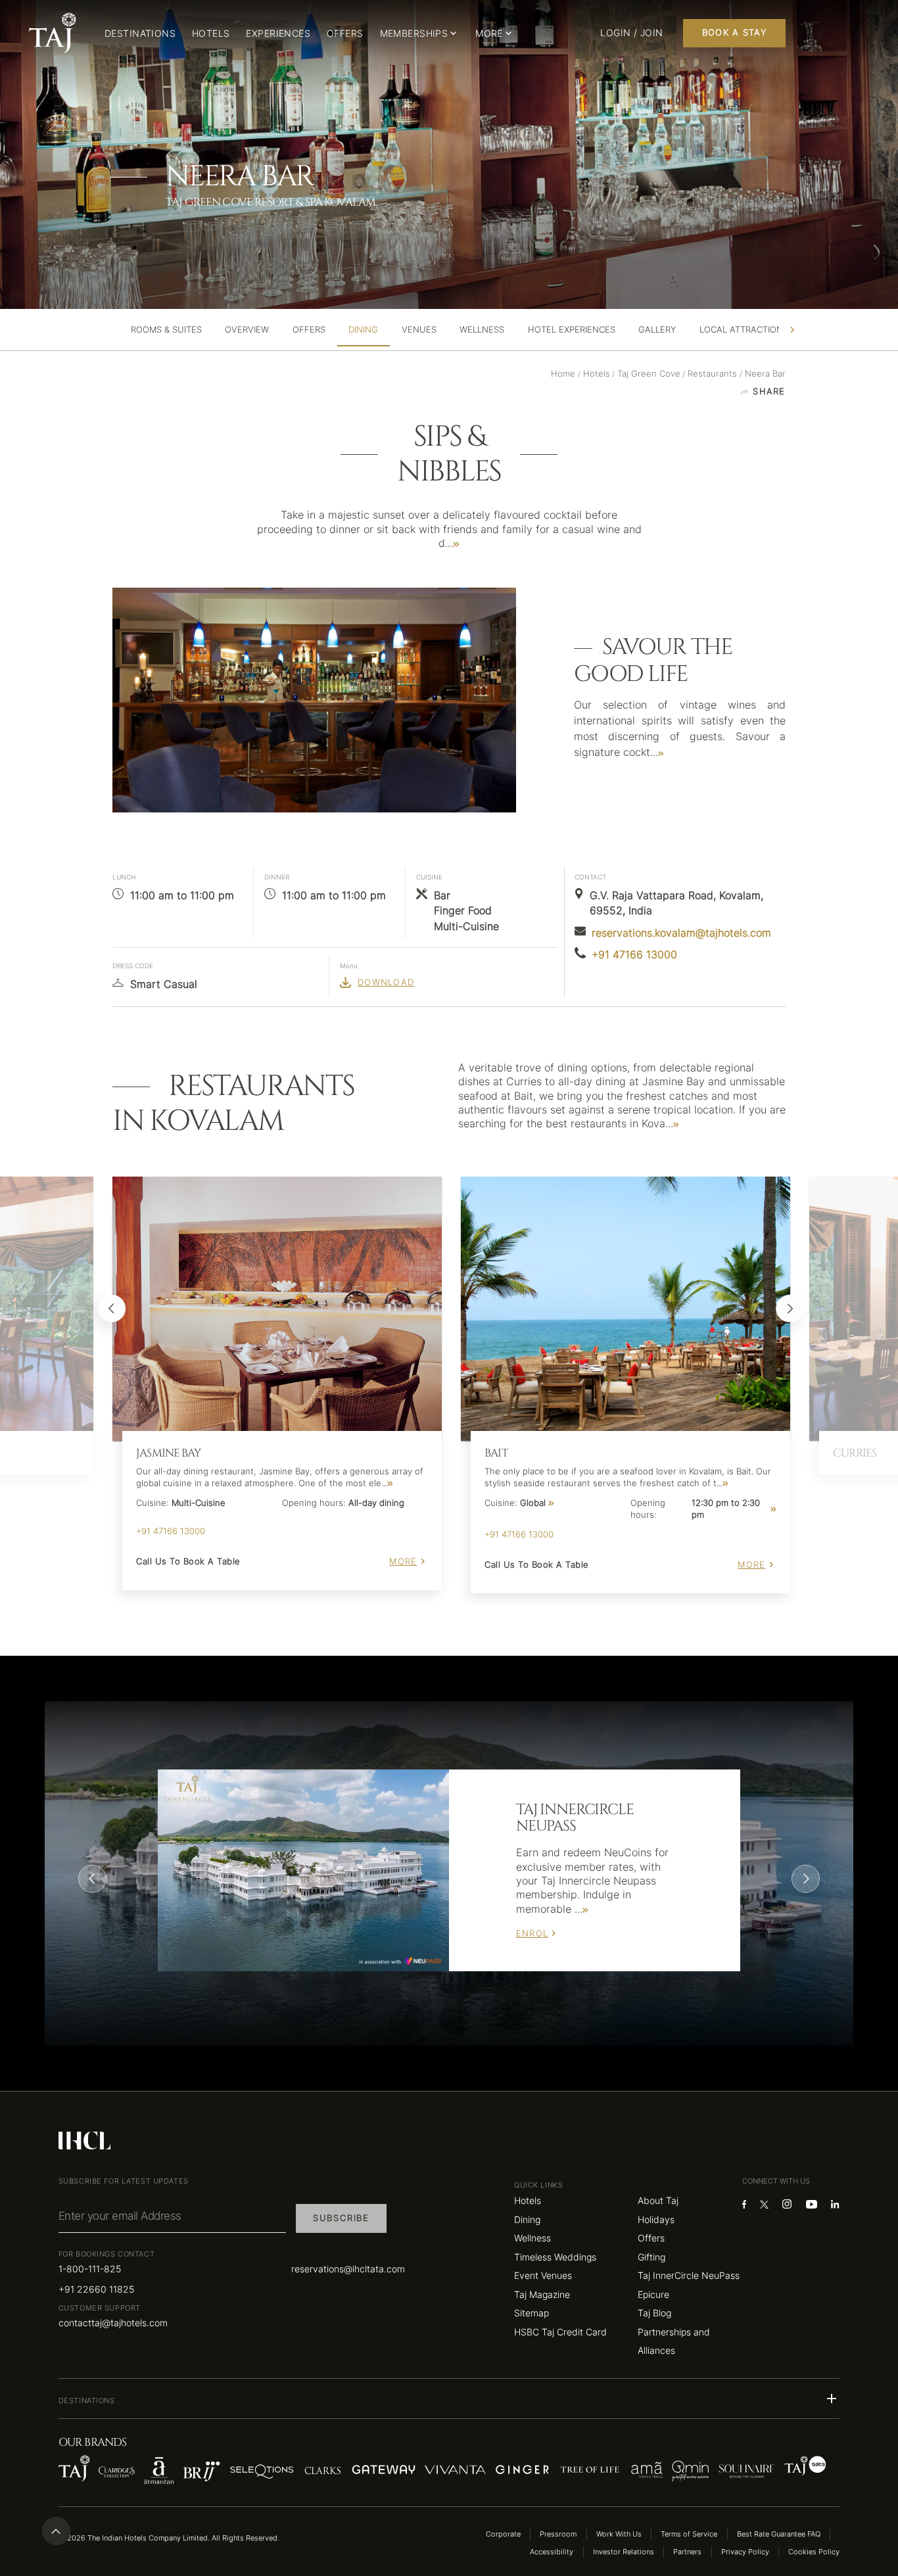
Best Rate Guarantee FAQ (779, 2534)
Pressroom (558, 2534)
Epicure (653, 2294)
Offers (651, 2238)
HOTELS (211, 33)
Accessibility (552, 2552)
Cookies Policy (814, 2552)
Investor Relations (624, 2552)
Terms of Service (689, 2534)
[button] (449, 2399)
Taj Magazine (542, 2294)
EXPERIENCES (278, 33)
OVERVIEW (247, 330)
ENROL (532, 1933)
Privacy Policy (745, 2552)
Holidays (656, 2219)
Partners (687, 2552)
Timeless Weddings (555, 2257)
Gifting (651, 2257)
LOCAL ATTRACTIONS (744, 330)
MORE (403, 1561)
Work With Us (619, 2534)
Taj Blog (654, 2313)
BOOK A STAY (734, 33)
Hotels (528, 2200)
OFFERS (345, 33)
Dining (527, 2219)
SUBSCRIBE (341, 2218)
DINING (363, 330)
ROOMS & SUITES (166, 330)
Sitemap (532, 2313)
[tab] (166, 330)
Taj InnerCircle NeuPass (689, 2275)
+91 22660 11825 (96, 2289)
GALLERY (657, 330)
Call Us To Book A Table (188, 1561)
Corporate (503, 2534)
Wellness (532, 2238)
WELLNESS (482, 330)
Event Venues (543, 2275)
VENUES (419, 330)
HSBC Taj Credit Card (560, 2332)
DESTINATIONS (140, 33)
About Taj (658, 2200)
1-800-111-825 (90, 2269)
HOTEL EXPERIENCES (572, 330)
